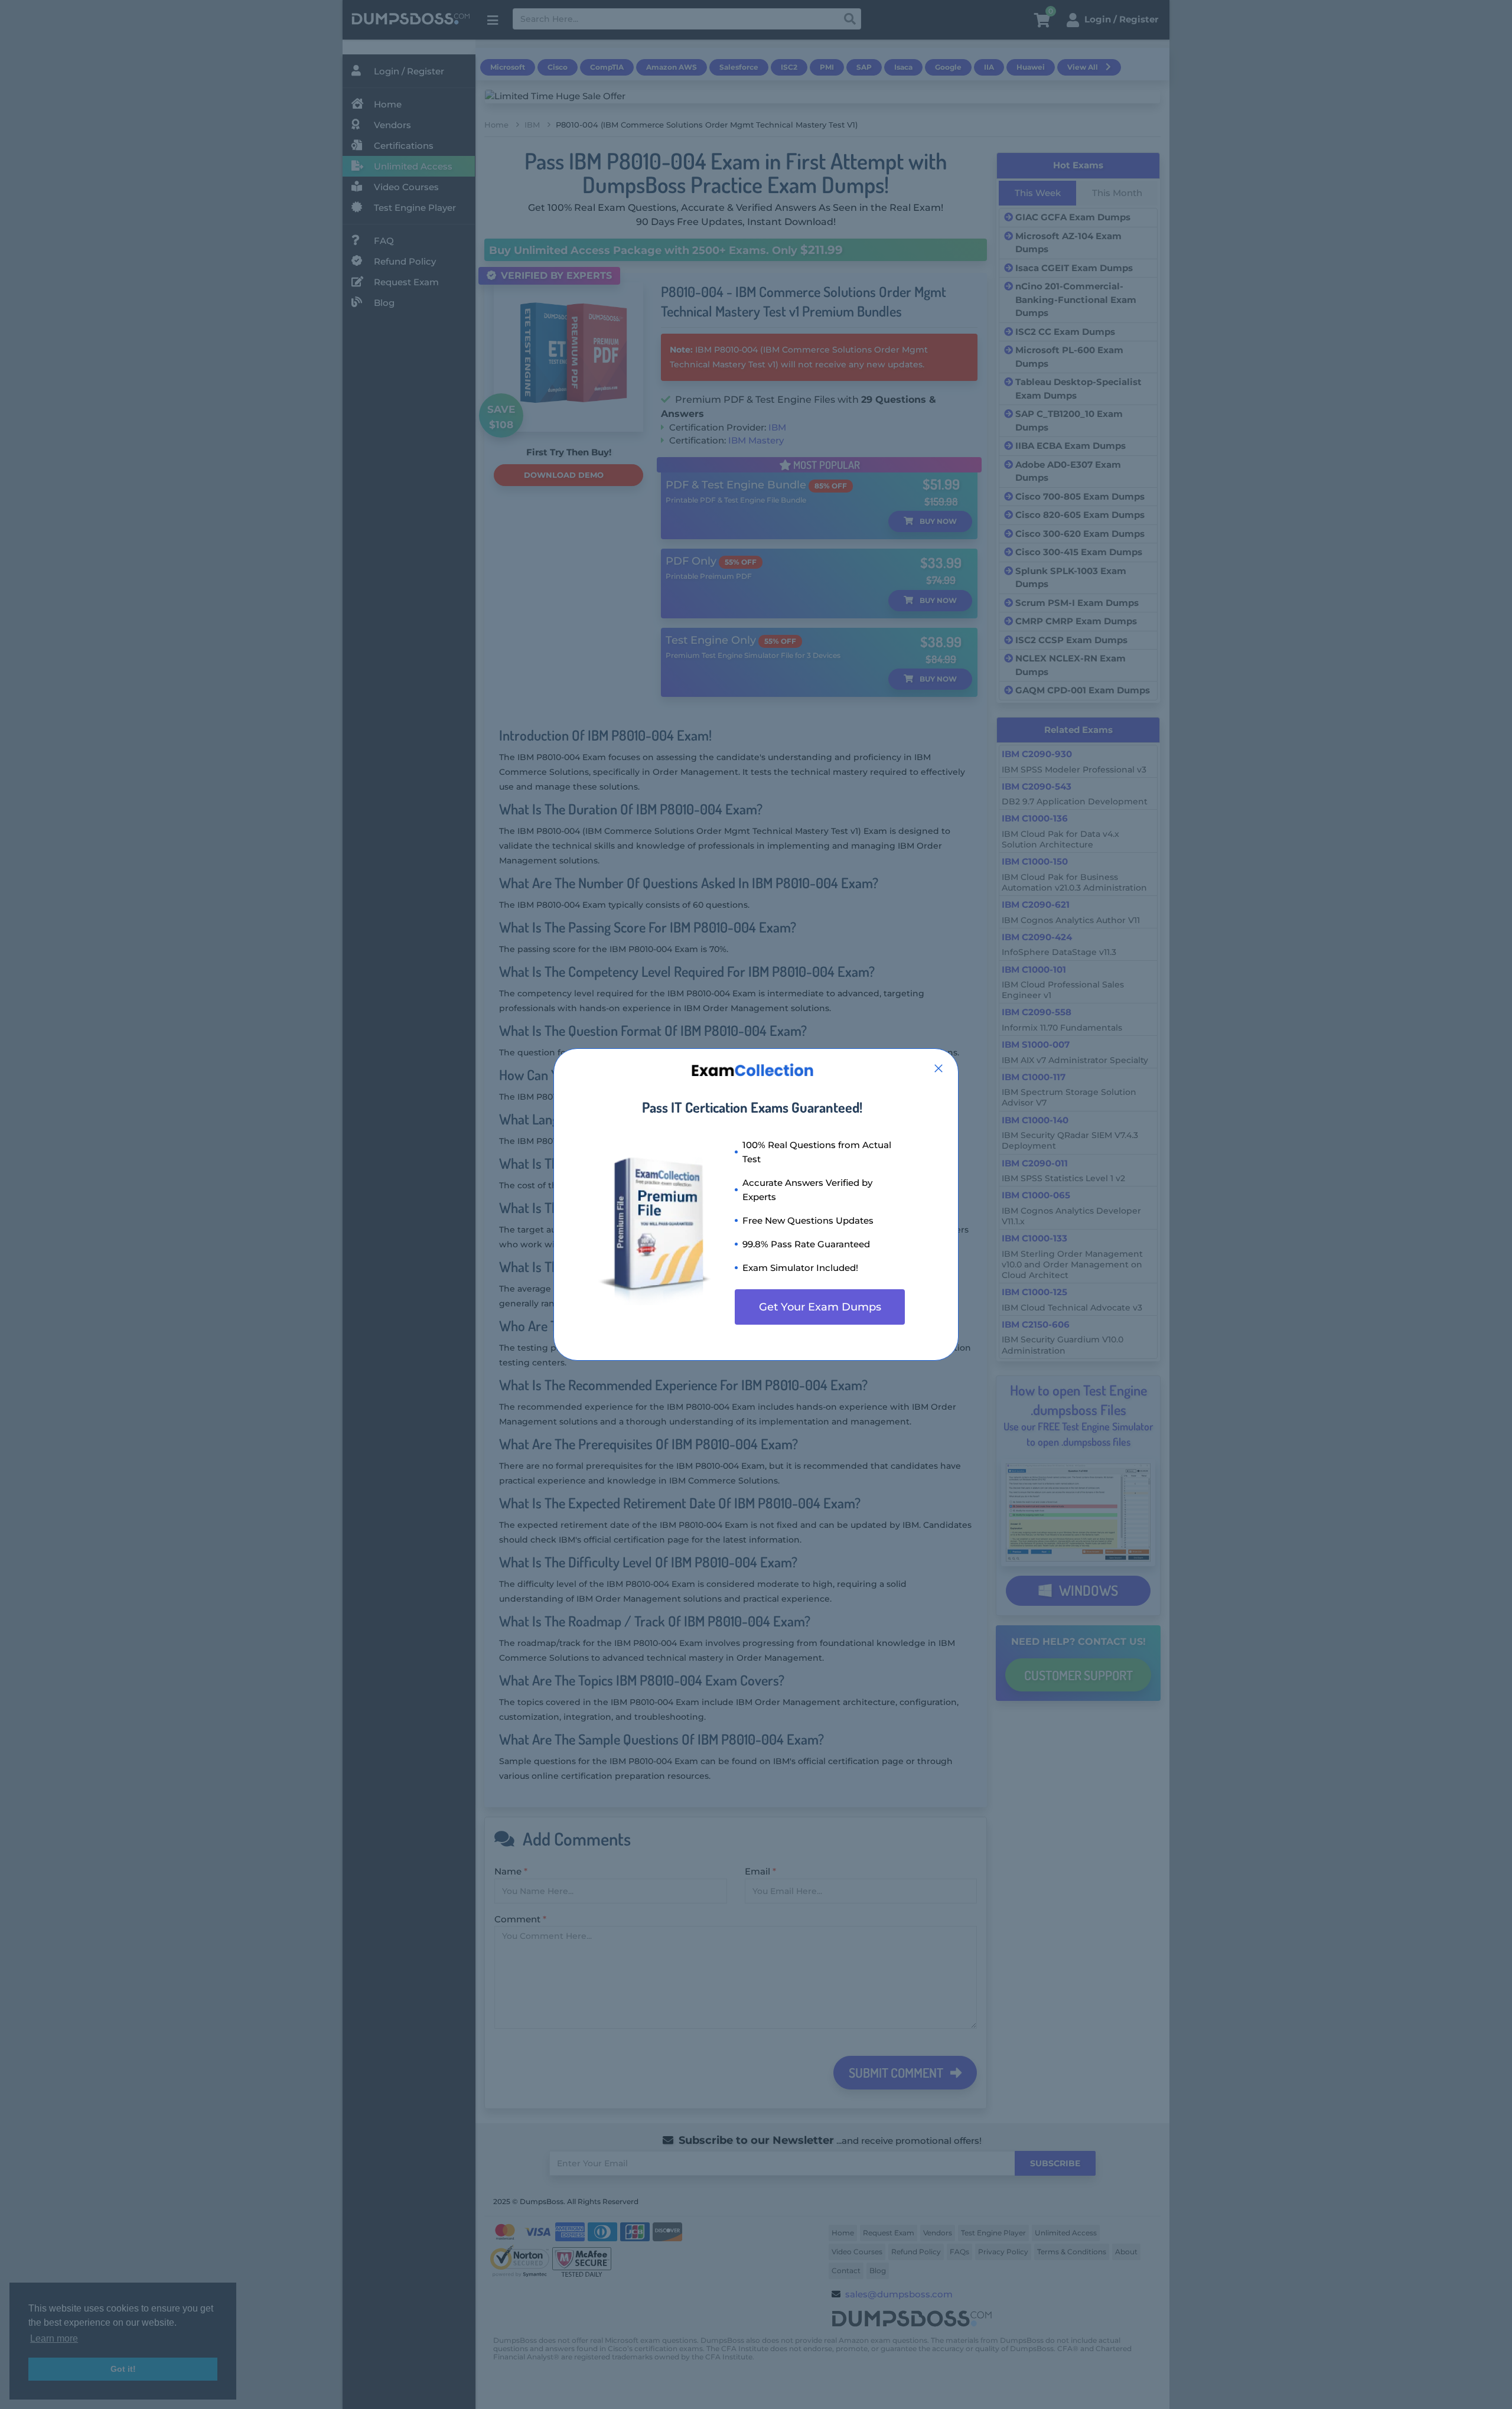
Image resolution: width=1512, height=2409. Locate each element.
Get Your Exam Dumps (820, 1307)
